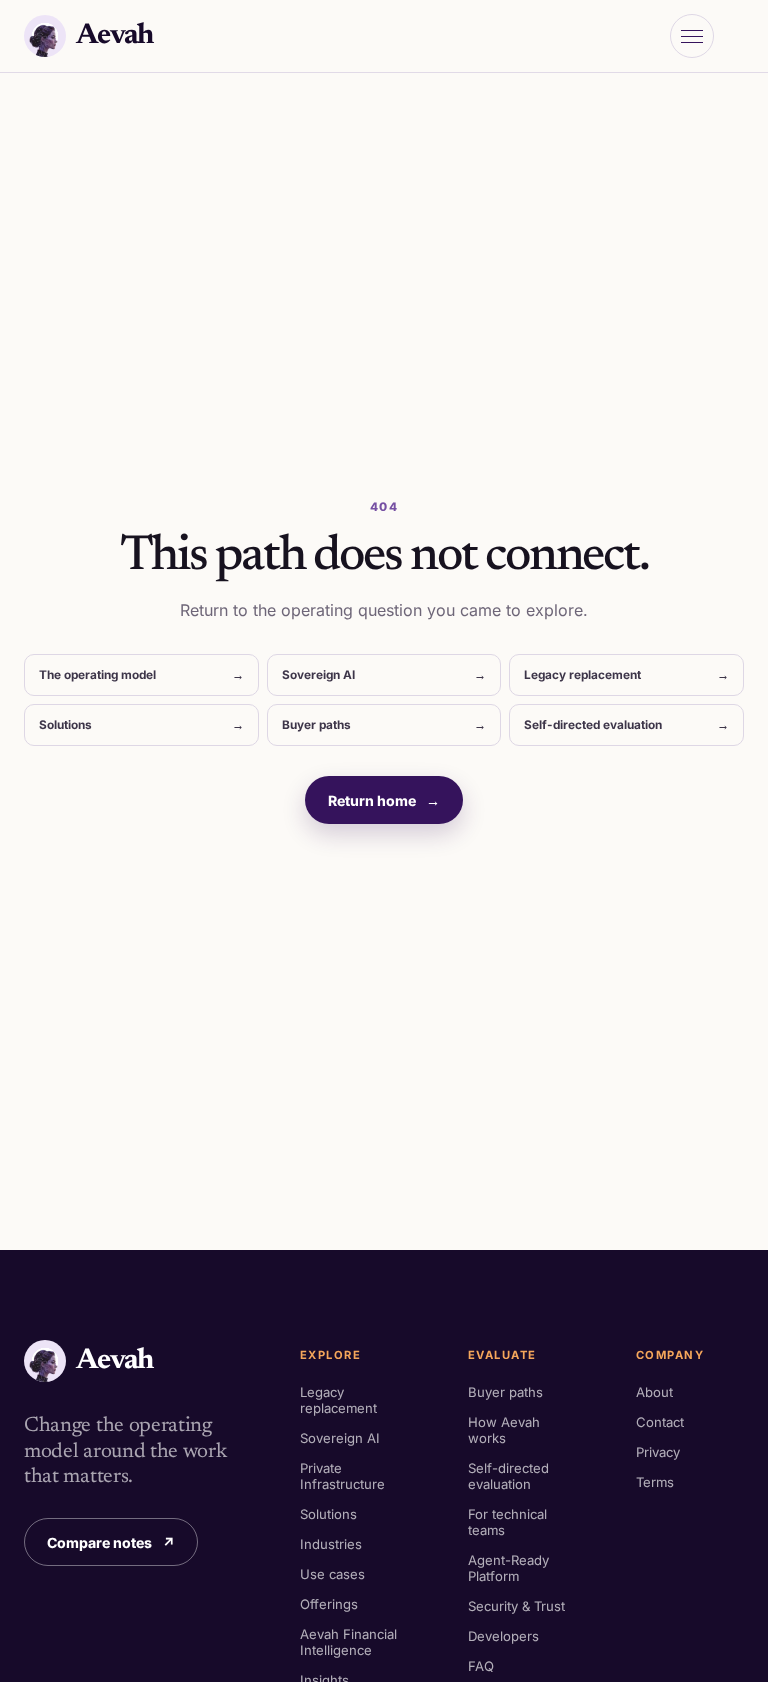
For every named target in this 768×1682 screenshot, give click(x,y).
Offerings (329, 1604)
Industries (331, 1544)
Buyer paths (384, 725)
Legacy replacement (626, 675)
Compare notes (111, 1542)
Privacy (658, 1452)
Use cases (332, 1574)
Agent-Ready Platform (508, 1568)
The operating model (141, 675)
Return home (384, 800)
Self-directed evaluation (626, 725)
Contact (660, 1422)
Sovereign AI (384, 675)
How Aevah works (504, 1430)
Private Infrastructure (342, 1476)
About (654, 1392)
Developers (503, 1636)
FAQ (481, 1666)
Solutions (141, 725)
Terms (655, 1482)
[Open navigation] (692, 36)
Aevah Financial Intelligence (348, 1642)
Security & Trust (516, 1606)
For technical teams (507, 1522)
